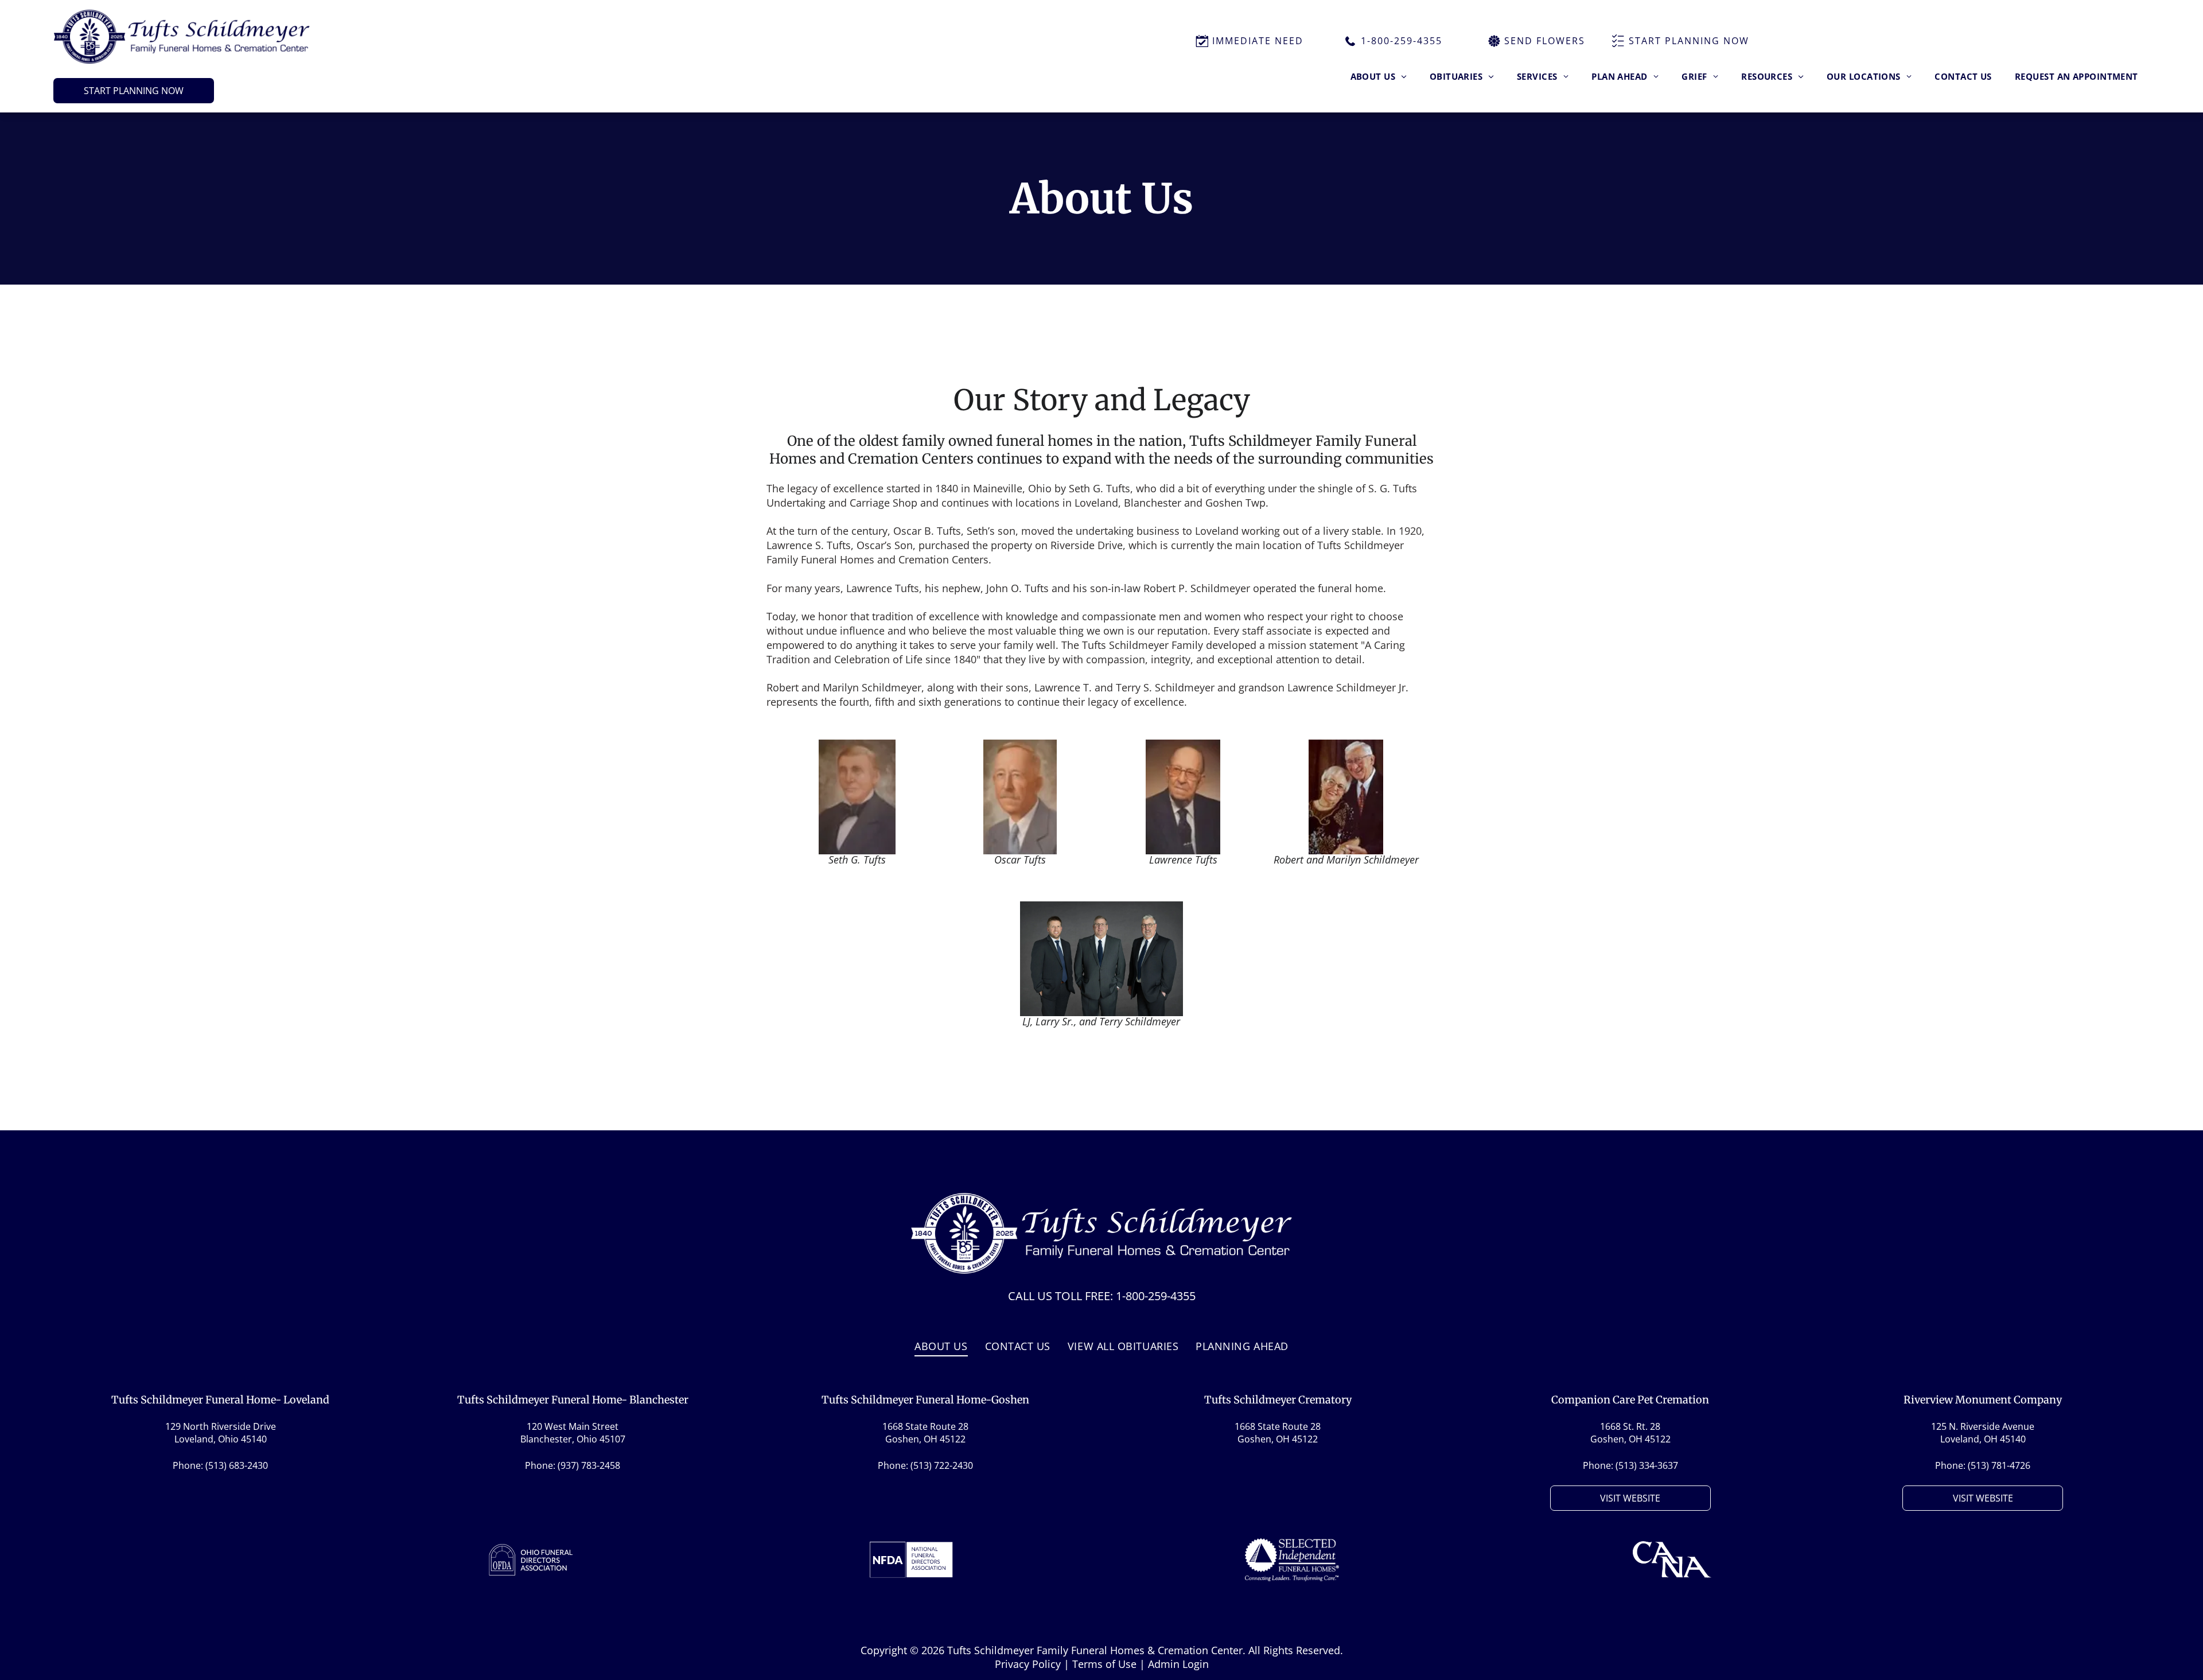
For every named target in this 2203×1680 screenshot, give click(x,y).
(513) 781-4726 (1999, 1465)
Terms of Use (1104, 1664)
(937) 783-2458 (589, 1465)
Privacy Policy (1028, 1664)
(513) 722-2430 (942, 1465)
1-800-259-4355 (1156, 1296)
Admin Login (1178, 1664)
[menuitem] (1379, 76)
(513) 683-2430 (237, 1465)
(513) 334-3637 (1647, 1465)
